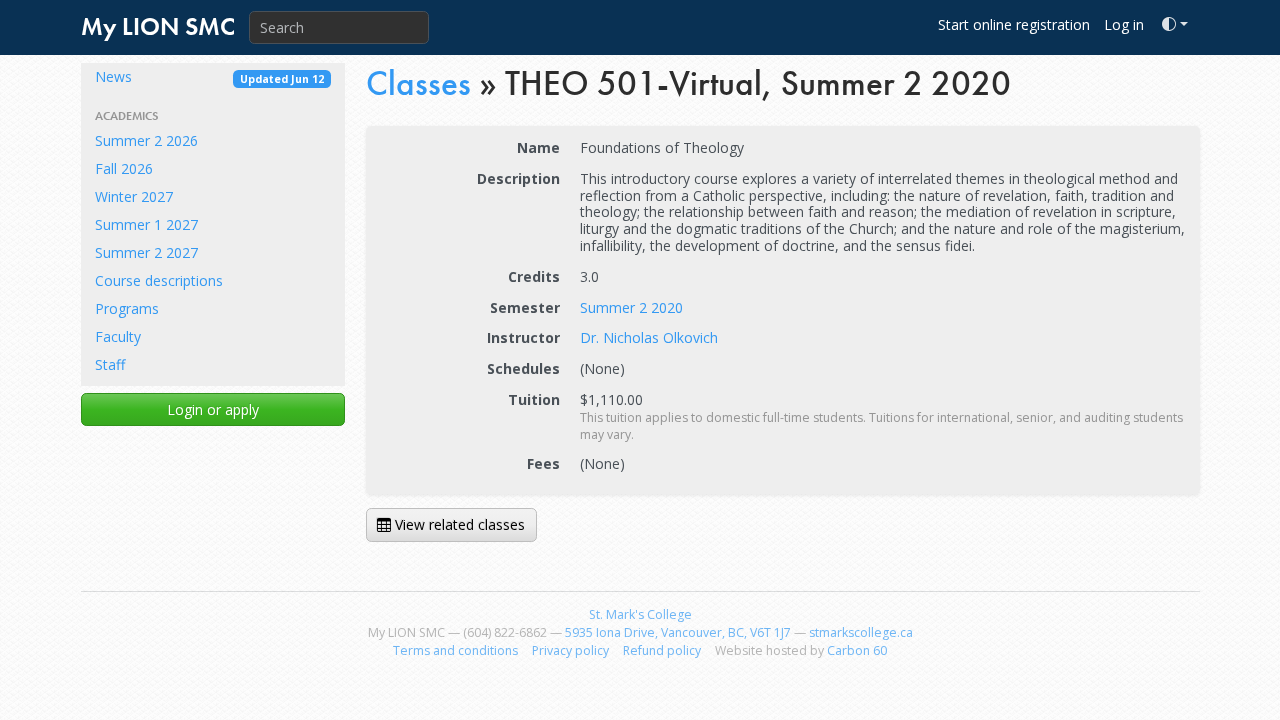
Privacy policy (570, 650)
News (209, 76)
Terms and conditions (455, 650)
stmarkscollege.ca (861, 632)
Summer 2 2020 (631, 307)
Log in (1124, 24)
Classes (418, 83)
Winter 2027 (134, 196)
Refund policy (662, 650)
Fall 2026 (124, 168)
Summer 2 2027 (146, 252)
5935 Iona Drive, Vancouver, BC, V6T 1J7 (678, 632)
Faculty (118, 336)
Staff (110, 364)
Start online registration (1014, 24)
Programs (127, 308)
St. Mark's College (640, 614)
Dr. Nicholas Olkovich (649, 337)
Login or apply (213, 409)
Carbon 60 (857, 650)
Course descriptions (159, 280)
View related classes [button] (458, 524)
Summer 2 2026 (146, 140)
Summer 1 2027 (146, 224)
